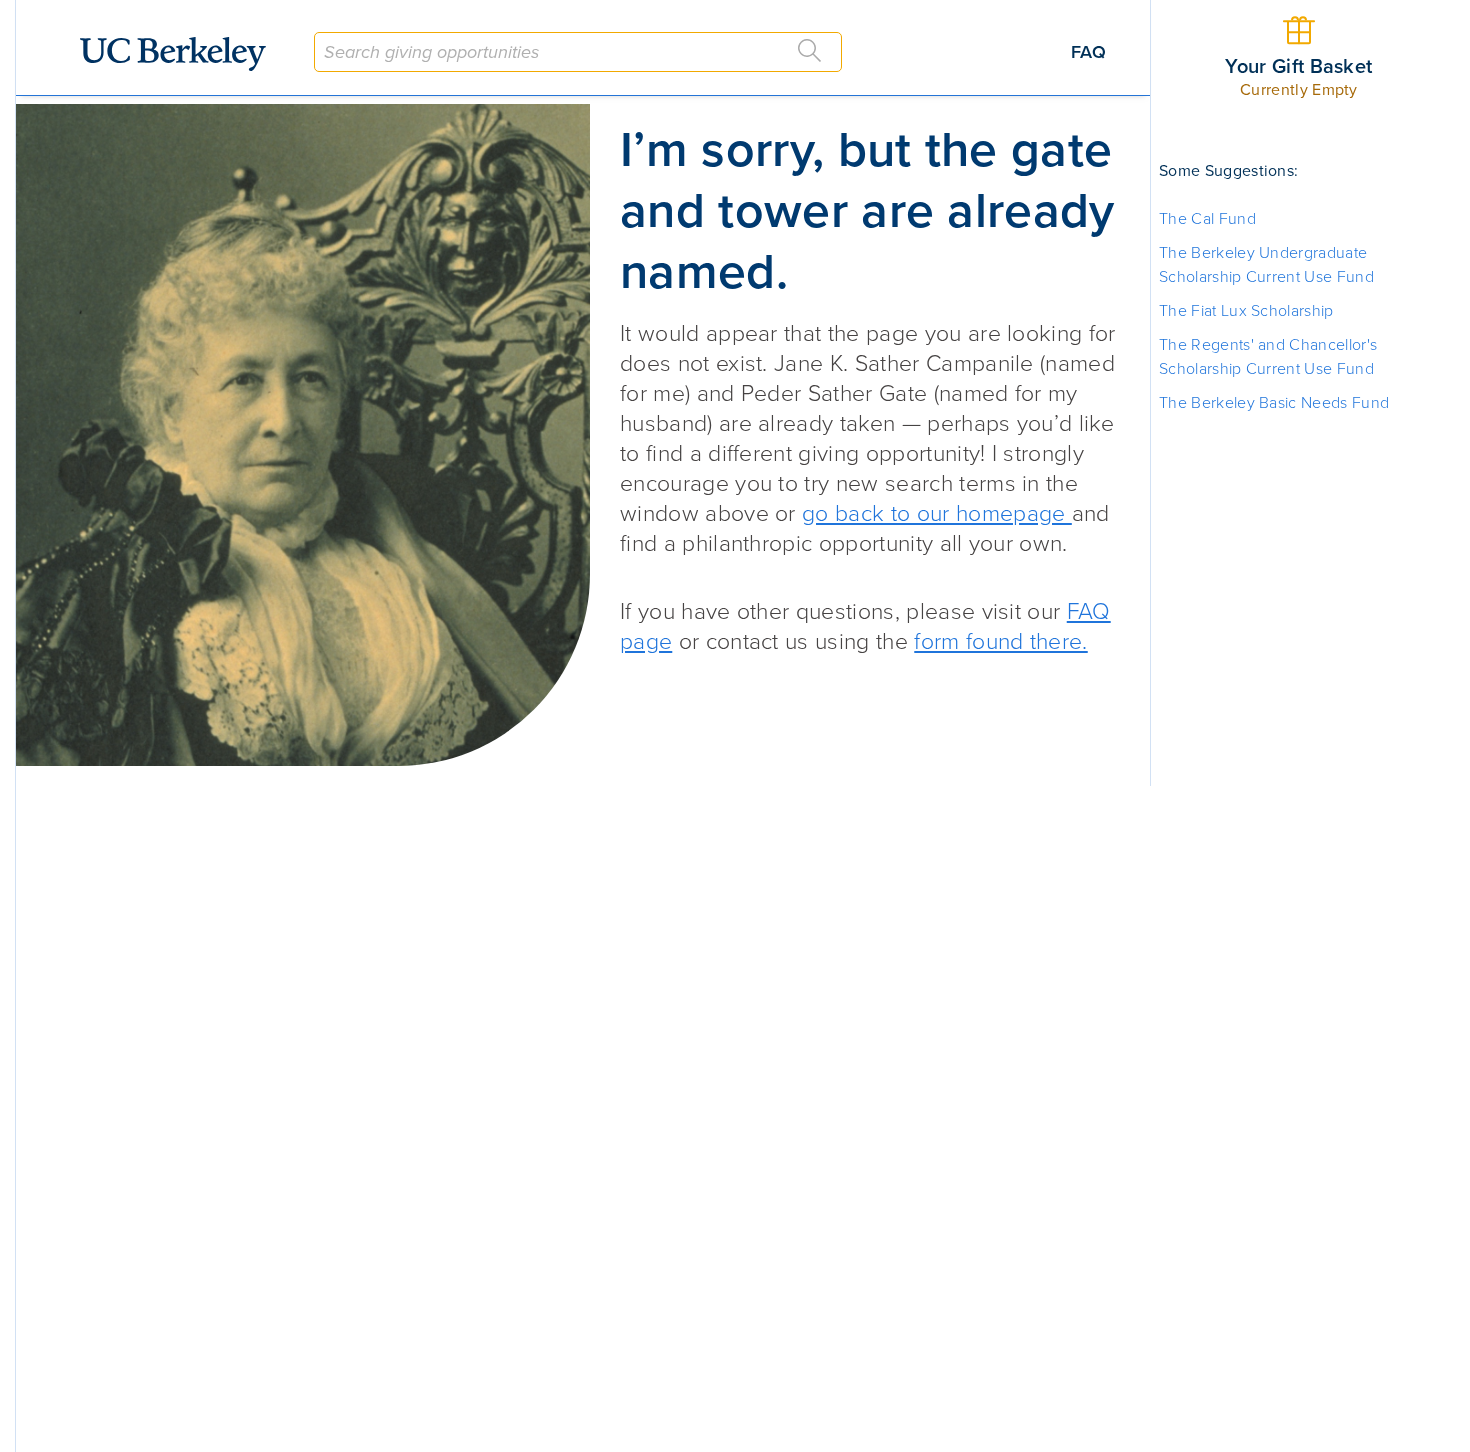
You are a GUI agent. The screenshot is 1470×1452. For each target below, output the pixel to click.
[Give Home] (181, 54)
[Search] (810, 51)
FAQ (1088, 52)
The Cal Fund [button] (1207, 219)
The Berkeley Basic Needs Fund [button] (1274, 403)
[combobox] (578, 52)
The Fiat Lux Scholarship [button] (1246, 311)
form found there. (1000, 642)
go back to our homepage (937, 514)
